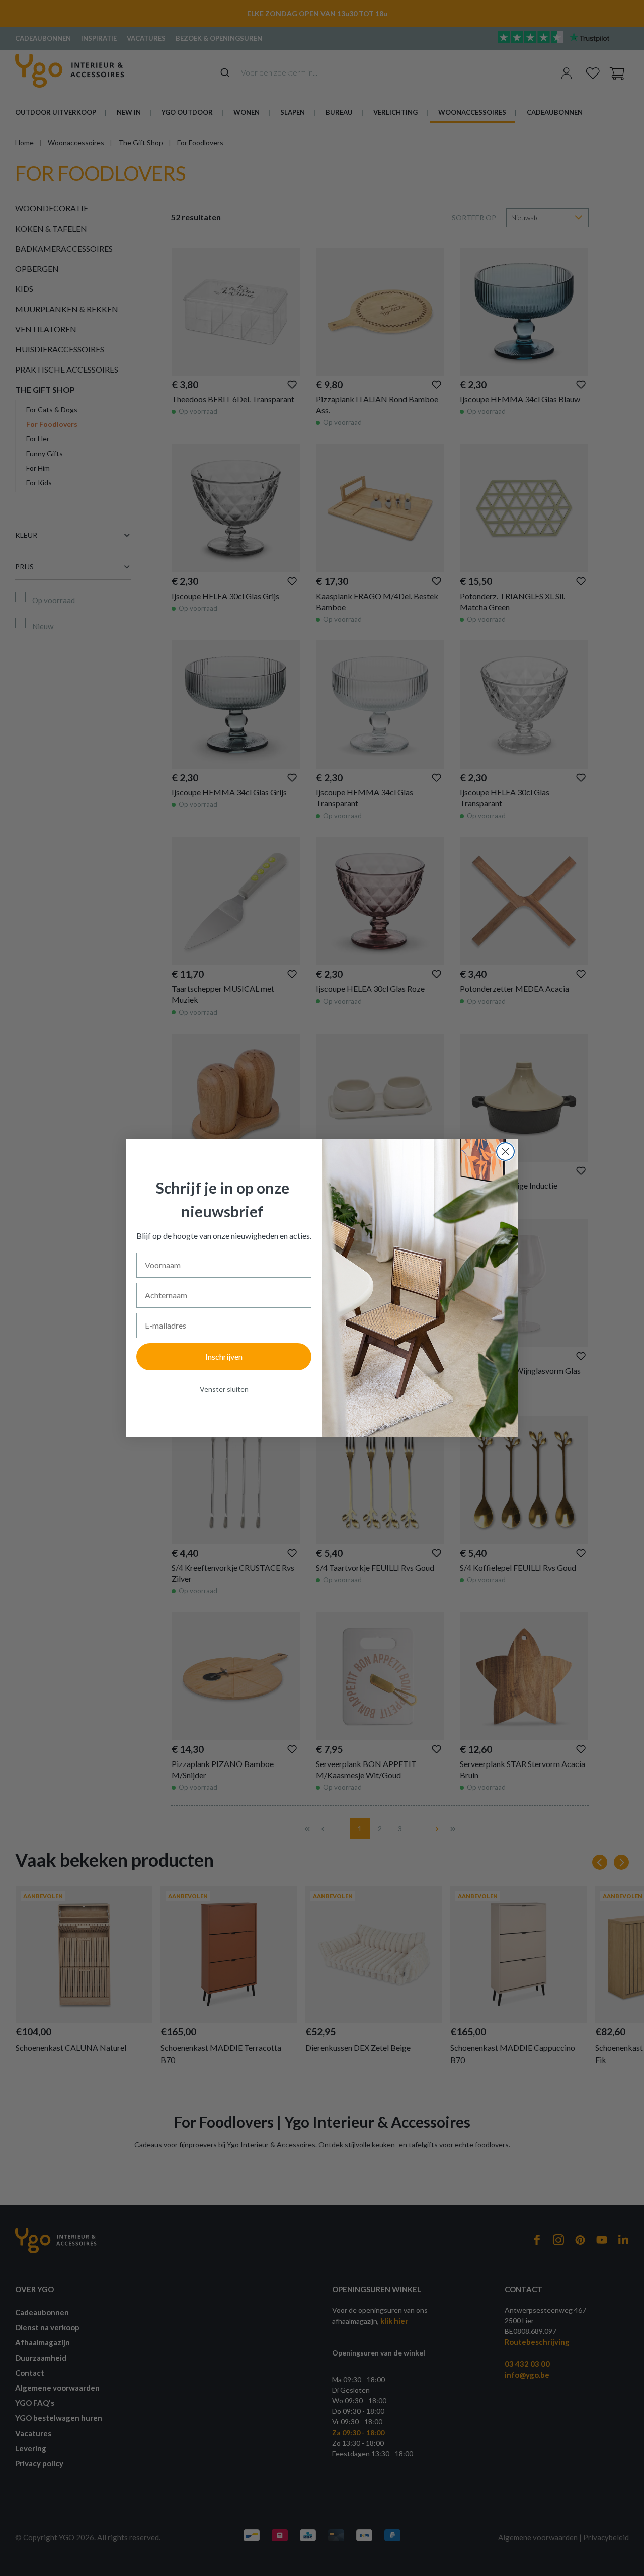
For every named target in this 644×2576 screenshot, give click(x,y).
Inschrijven (224, 1356)
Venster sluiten (224, 1389)
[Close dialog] (505, 1152)
